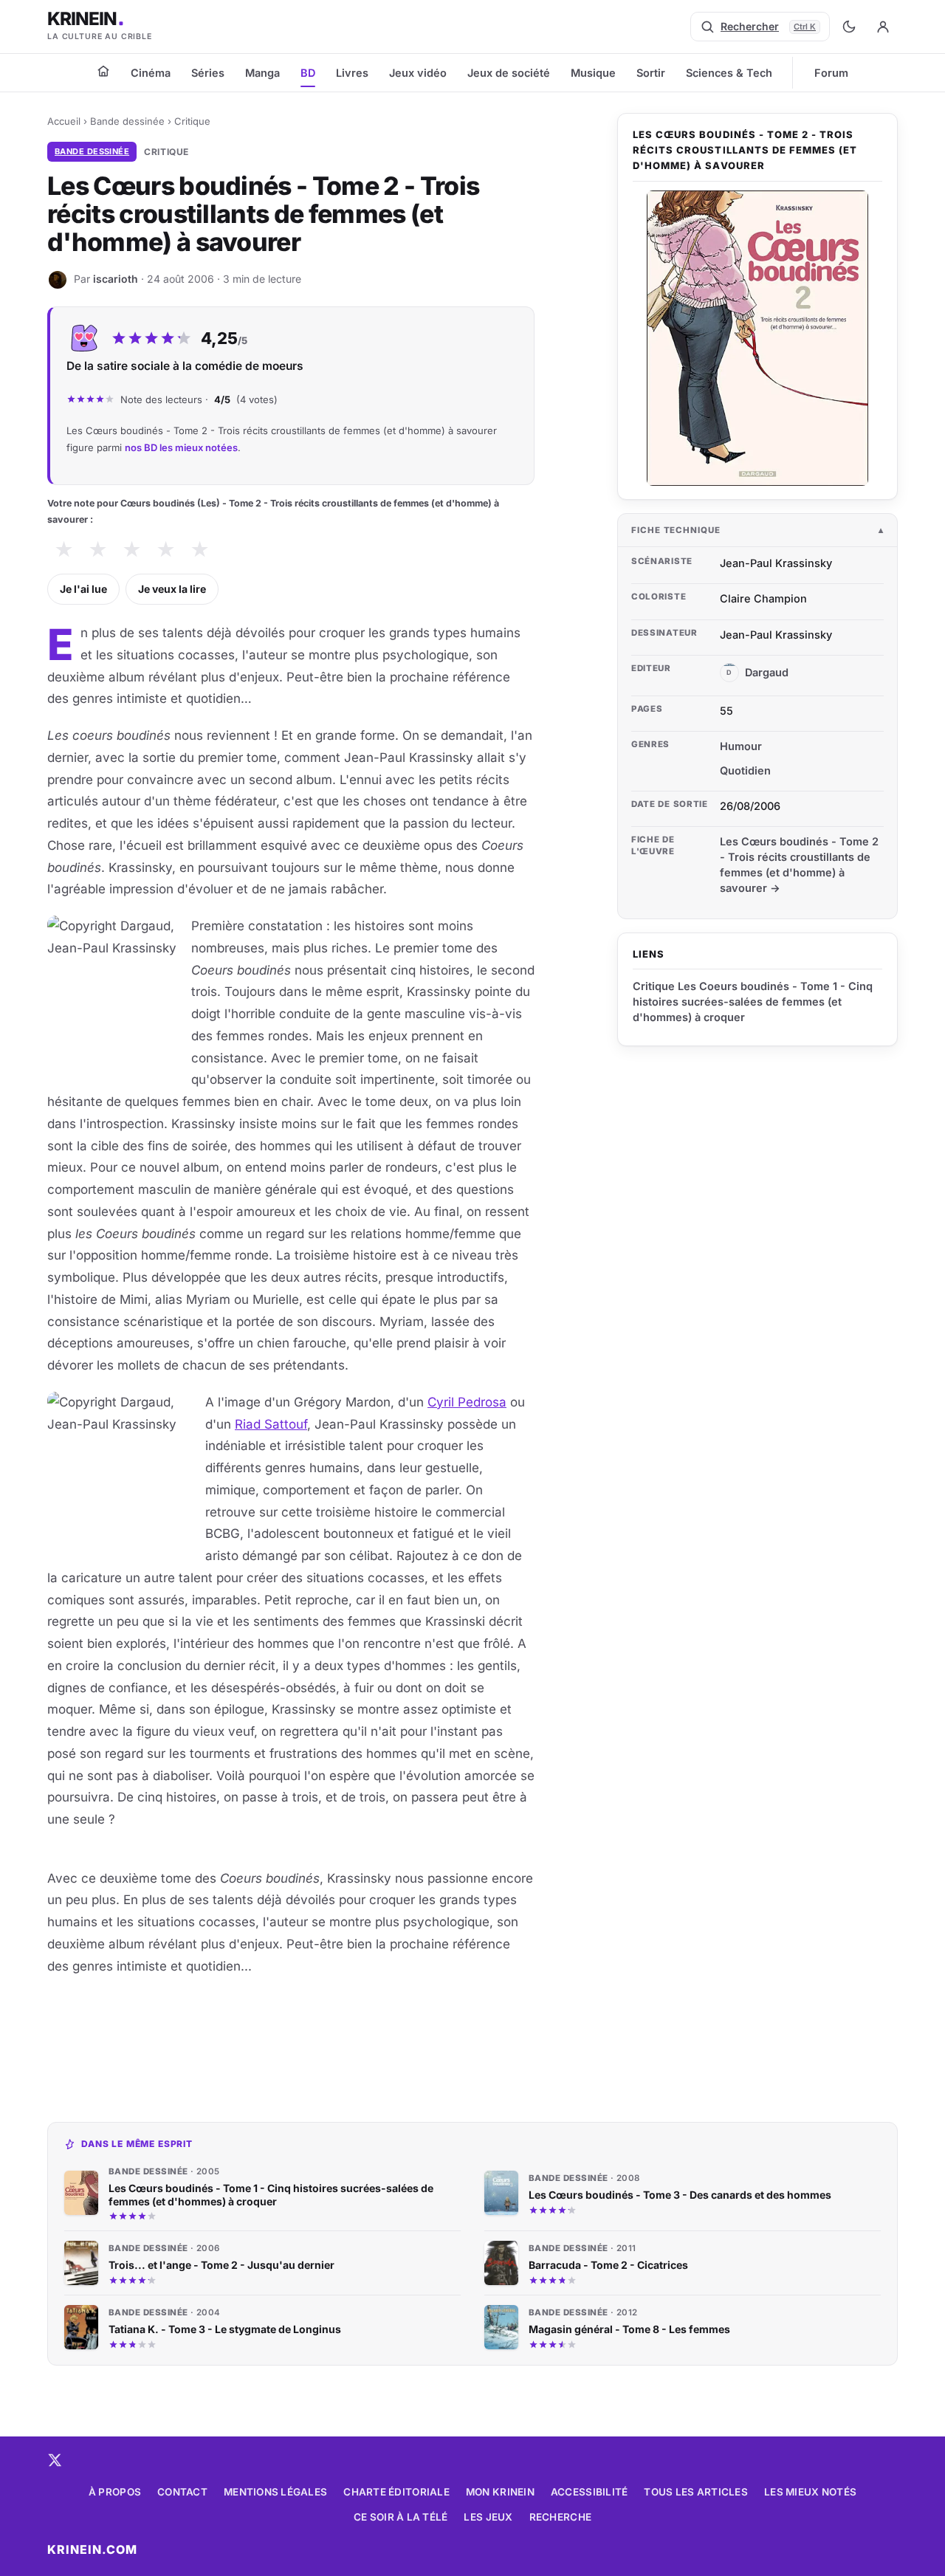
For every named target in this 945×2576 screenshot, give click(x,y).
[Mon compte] (883, 27)
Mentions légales (275, 2492)
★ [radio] (64, 550)
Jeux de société (509, 73)
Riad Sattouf (271, 1424)
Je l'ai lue (83, 589)
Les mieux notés (810, 2492)
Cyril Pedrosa (467, 1402)
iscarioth (116, 279)
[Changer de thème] (849, 27)
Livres (352, 73)
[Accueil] (103, 71)
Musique (593, 73)
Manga (262, 73)
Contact (182, 2492)
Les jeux (488, 2517)
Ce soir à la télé (401, 2517)
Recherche (560, 2517)
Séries (208, 73)
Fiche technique (676, 530)
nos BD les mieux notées (181, 447)
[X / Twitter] (55, 2460)
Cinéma (151, 73)
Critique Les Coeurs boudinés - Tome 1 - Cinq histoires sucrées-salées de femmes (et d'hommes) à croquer (753, 1002)
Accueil (64, 121)
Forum (831, 73)
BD (308, 73)
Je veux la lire (172, 589)
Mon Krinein (500, 2492)
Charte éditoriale (396, 2492)
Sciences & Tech (729, 73)
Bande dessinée (127, 121)
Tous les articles (696, 2492)
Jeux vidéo (418, 73)
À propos (115, 2492)
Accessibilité (590, 2492)
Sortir (651, 73)
